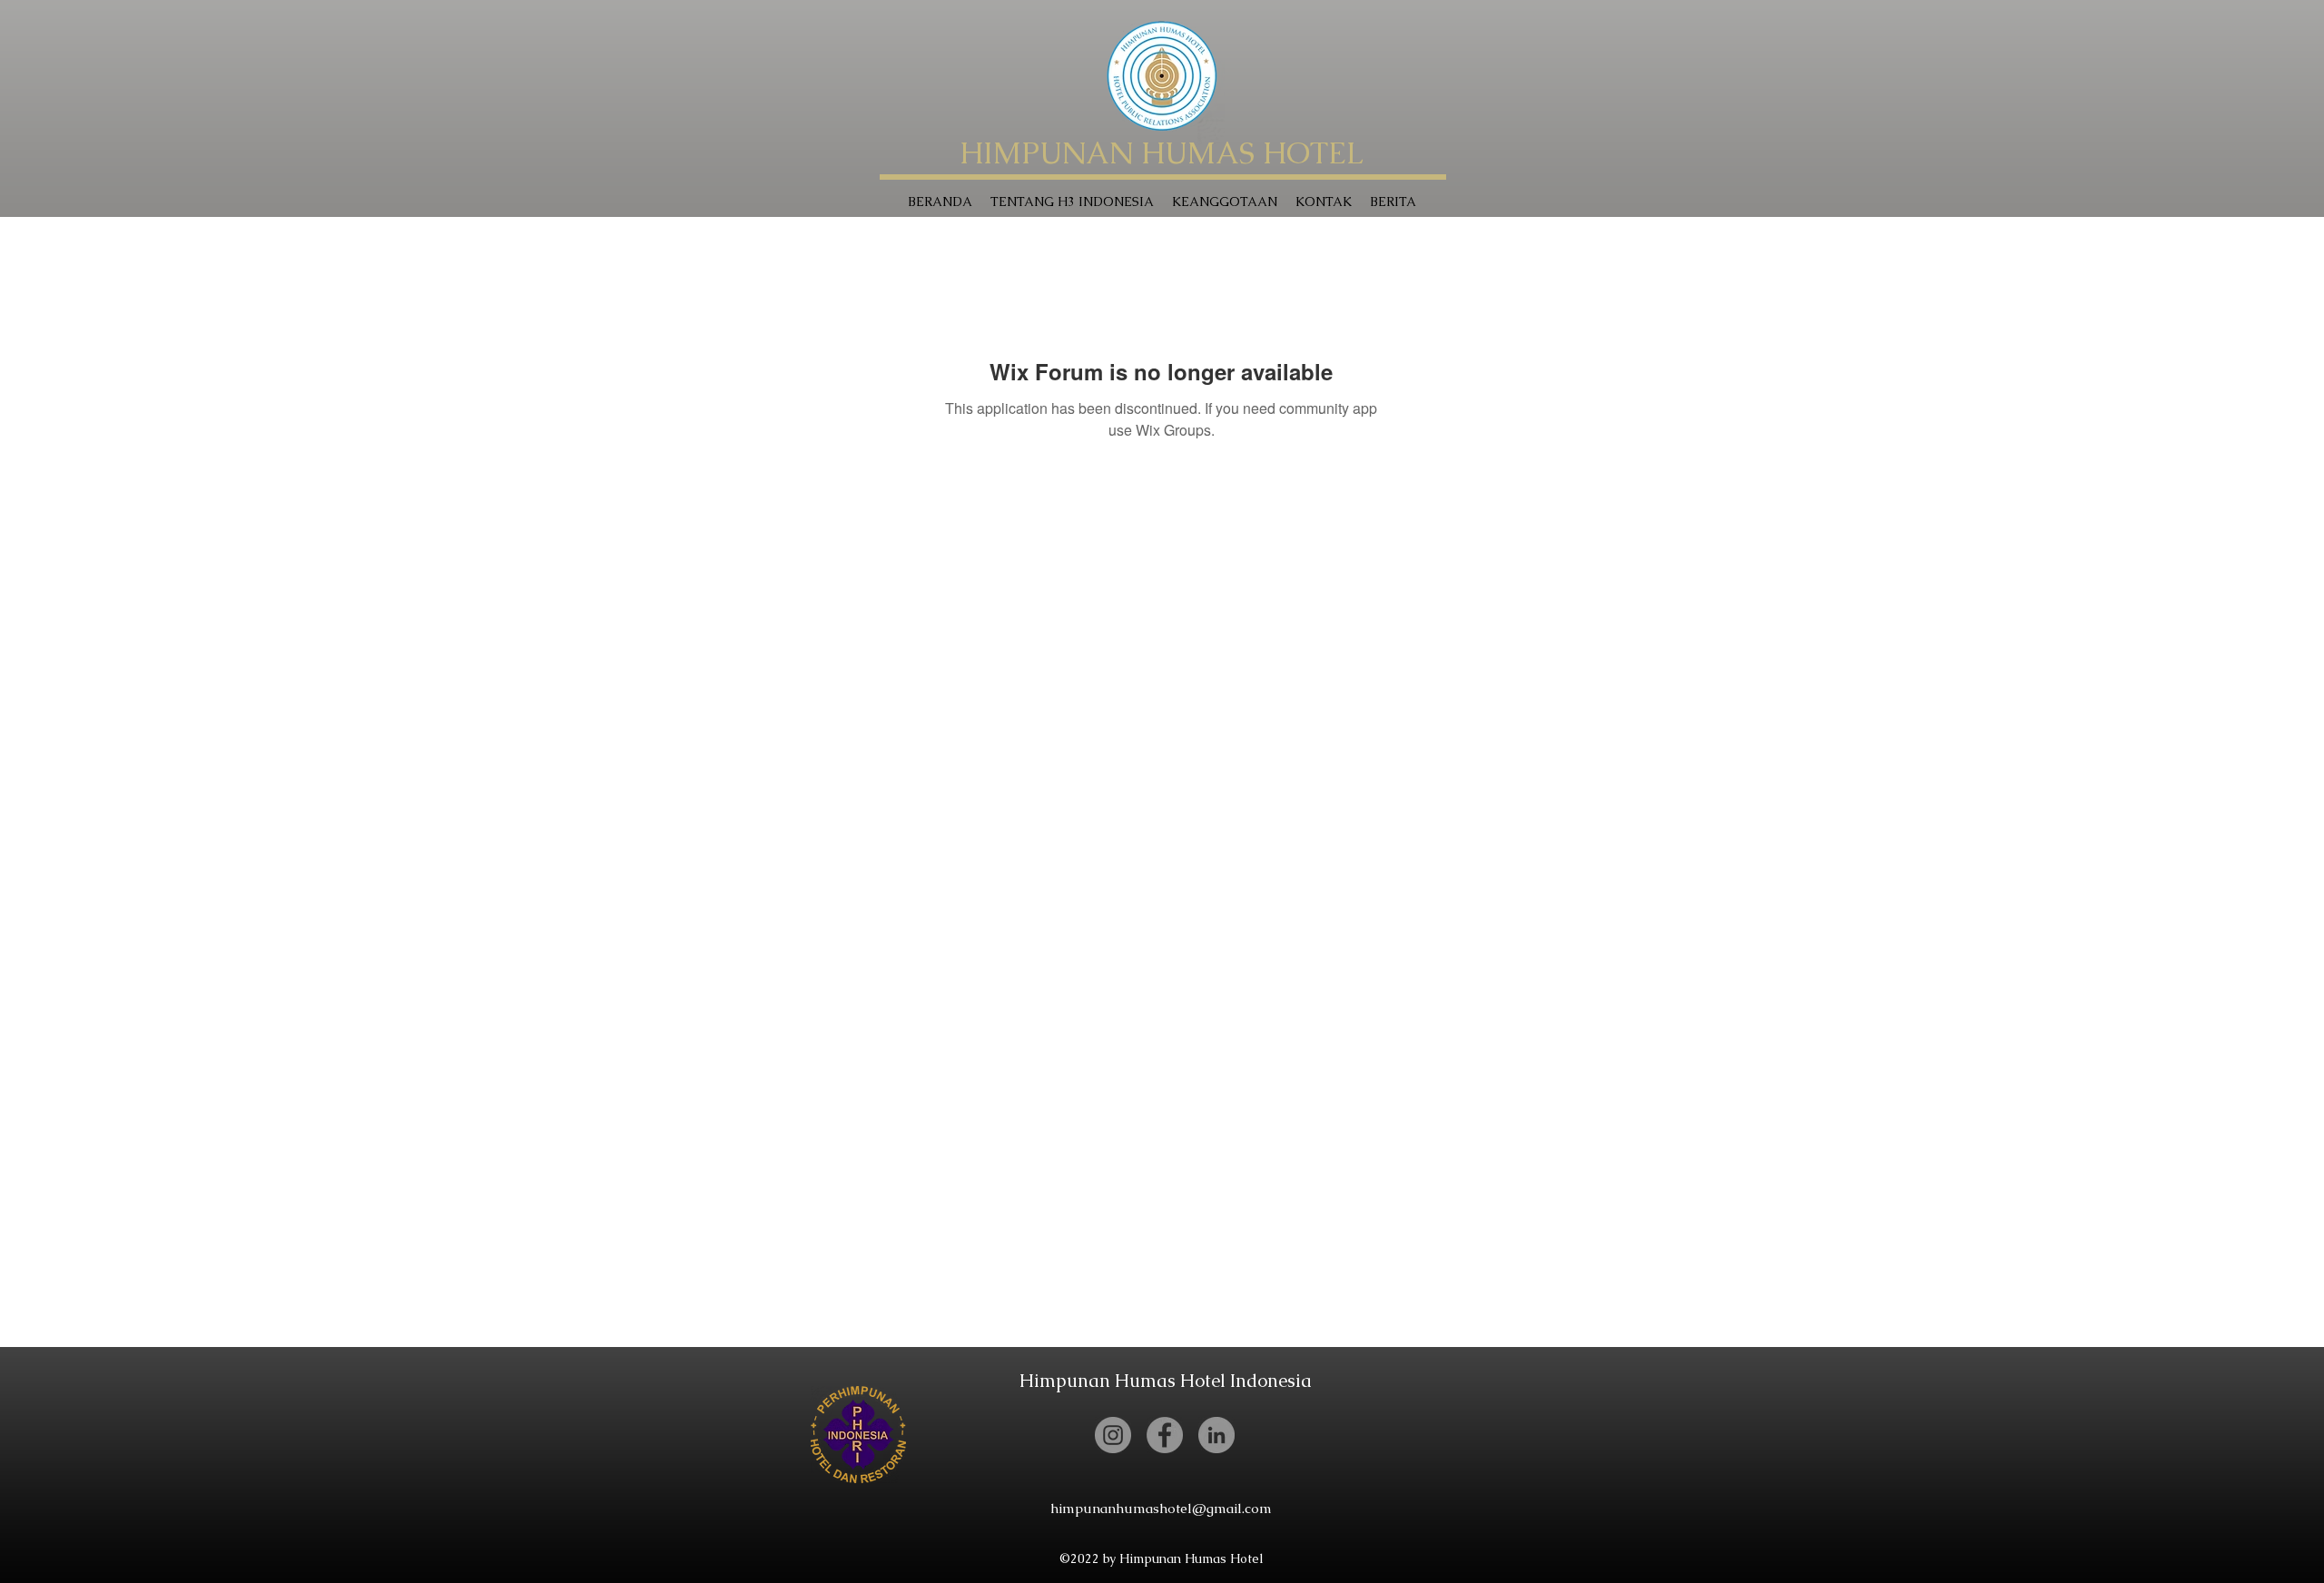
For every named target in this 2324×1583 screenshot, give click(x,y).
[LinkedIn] (1216, 1435)
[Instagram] (1113, 1435)
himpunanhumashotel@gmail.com (1161, 1508)
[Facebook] (1165, 1435)
